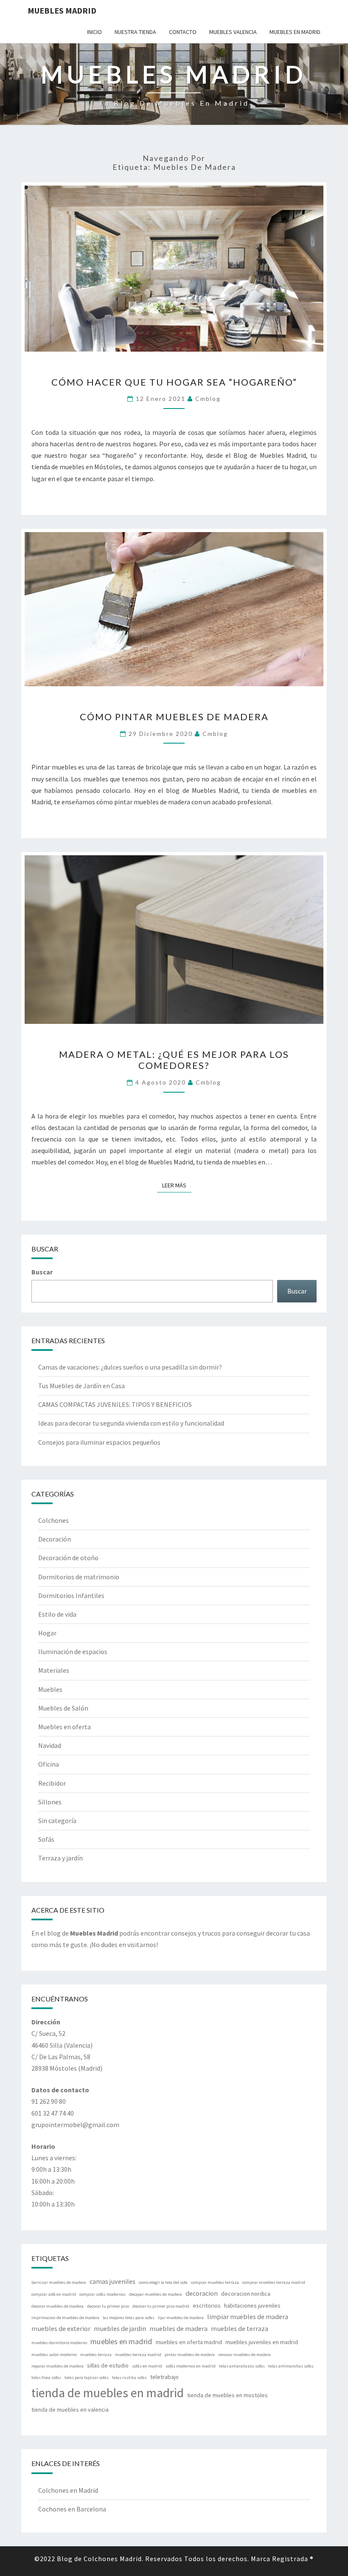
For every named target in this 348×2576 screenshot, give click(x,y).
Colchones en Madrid (68, 2490)
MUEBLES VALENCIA (233, 32)
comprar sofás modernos (102, 2294)
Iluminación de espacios (73, 1652)
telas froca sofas (46, 2377)
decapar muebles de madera (156, 2294)
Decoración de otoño (68, 1558)
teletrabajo (164, 2377)
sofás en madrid (147, 2366)
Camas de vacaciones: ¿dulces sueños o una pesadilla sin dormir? (130, 1367)
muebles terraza (96, 2355)
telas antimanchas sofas (291, 2366)
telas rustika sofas (129, 2377)
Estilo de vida (57, 1614)
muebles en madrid (121, 2341)
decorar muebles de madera (58, 2306)
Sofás (46, 1839)
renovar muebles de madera (244, 2355)
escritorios (207, 2305)
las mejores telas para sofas (129, 2318)
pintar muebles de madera (190, 2355)
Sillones (50, 1802)
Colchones (53, 1520)
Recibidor (52, 1783)
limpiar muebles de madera (248, 2317)
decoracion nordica (246, 2294)
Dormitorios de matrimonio (79, 1577)
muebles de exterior (61, 2328)
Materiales (54, 1670)
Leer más (177, 1185)
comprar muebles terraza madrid (274, 2282)
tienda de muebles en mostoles (227, 2395)
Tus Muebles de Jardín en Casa (81, 1386)
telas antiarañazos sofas (242, 2366)
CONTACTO (183, 32)
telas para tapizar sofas (87, 2377)
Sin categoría (57, 1821)
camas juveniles (112, 2281)
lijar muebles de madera (181, 2318)
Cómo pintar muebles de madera (174, 717)
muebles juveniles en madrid (262, 2342)
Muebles (50, 1689)
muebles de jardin (120, 2328)
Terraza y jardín (60, 1858)
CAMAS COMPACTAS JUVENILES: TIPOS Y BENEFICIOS (115, 1404)
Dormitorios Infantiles (71, 1595)
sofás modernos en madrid (191, 2366)
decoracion (202, 2293)
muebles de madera (178, 2328)
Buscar (42, 1272)
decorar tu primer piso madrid (161, 2306)
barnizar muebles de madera (59, 2282)
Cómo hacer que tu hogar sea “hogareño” (174, 382)
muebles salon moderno (54, 2355)
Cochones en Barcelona (72, 2509)
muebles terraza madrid (138, 2355)
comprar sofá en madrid (54, 2294)
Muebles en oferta (65, 1727)
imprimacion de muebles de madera (65, 2318)
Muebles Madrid (62, 10)
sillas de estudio (108, 2365)
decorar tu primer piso (108, 2306)
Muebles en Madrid (295, 32)
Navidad (50, 1745)
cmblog (208, 399)
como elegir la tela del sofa (163, 2282)
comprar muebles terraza (215, 2282)
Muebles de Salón (63, 1708)
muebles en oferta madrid (189, 2342)
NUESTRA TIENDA (135, 32)
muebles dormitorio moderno (59, 2343)
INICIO (94, 32)
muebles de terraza (240, 2328)
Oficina (49, 1764)
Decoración (55, 1539)
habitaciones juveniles (252, 2305)
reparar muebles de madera (58, 2366)
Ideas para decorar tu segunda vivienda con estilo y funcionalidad (131, 1423)
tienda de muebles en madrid (108, 2393)
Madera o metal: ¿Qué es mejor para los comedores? (174, 1060)
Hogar (47, 1633)
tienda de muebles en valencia (70, 2410)
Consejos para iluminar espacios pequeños (99, 1442)
